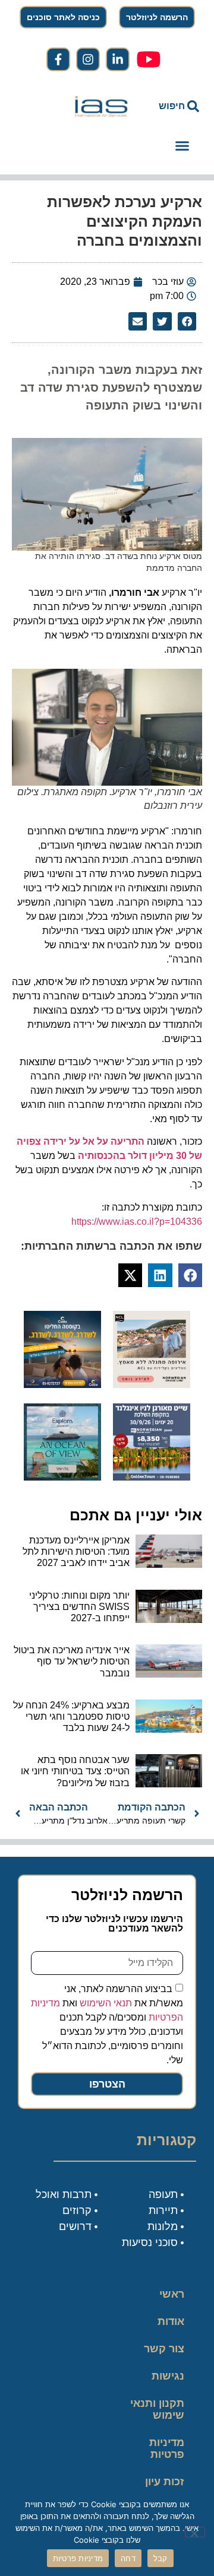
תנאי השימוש (106, 2003)
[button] (182, 146)
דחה (128, 2558)
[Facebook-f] (58, 59)
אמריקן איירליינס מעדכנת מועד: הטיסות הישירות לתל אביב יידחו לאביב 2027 (76, 1551)
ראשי (172, 2294)
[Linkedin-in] (118, 59)
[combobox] (173, 106)
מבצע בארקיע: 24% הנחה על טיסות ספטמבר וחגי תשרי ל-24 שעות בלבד (71, 1716)
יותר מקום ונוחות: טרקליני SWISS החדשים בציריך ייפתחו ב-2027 (79, 1607)
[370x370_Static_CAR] (62, 1477)
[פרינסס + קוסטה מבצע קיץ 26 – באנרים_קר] (62, 1384)
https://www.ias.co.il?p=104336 (137, 1222)
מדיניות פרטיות (167, 2448)
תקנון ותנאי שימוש (157, 2409)
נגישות (168, 2376)
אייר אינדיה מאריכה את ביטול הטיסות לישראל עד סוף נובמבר (72, 1661)
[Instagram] (88, 59)
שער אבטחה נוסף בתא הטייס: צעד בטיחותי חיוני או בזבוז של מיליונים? (75, 1771)
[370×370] (152, 1384)
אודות (171, 2321)
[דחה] (195, 2532)
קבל (160, 2558)
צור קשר (164, 2349)
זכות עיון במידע (165, 2488)
